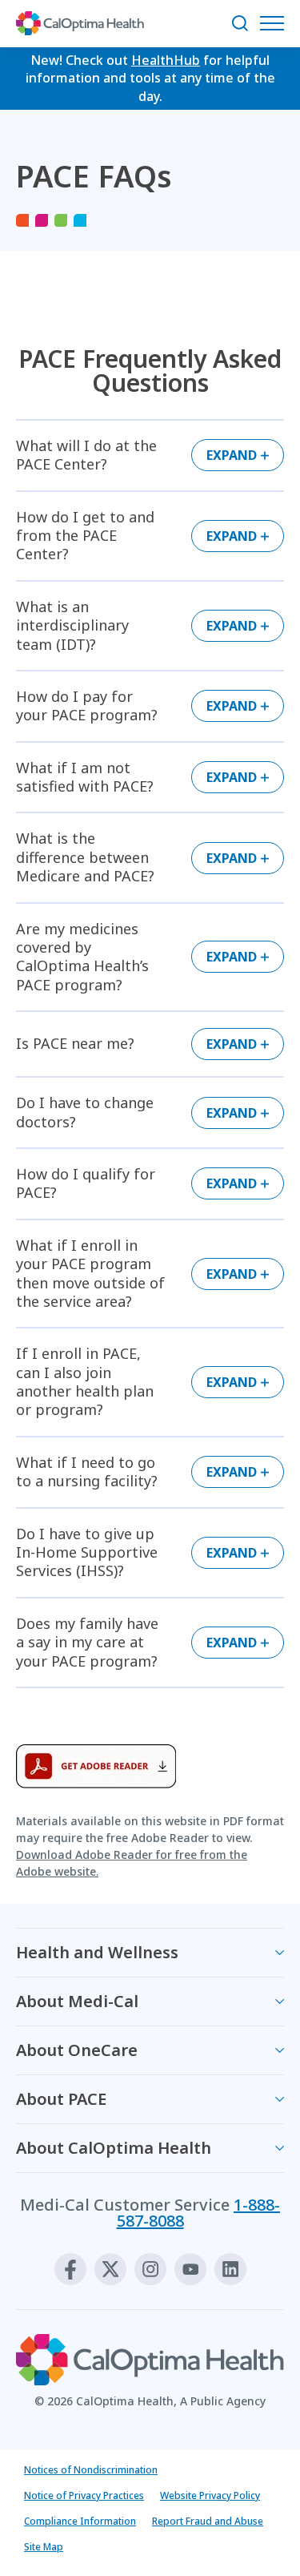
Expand (232, 455)
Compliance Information (80, 2521)
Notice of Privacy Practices (84, 2495)
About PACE (61, 2099)
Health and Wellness (97, 1952)
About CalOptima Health (114, 2148)
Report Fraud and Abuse (208, 2521)
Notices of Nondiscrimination (91, 2470)
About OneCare (77, 2050)
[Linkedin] (230, 2269)
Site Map (44, 2547)
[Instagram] (150, 2269)
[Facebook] (70, 2269)
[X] (110, 2269)
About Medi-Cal (77, 2001)
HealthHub (166, 60)
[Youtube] (190, 2269)
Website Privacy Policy (210, 2495)
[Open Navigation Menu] (276, 23)
